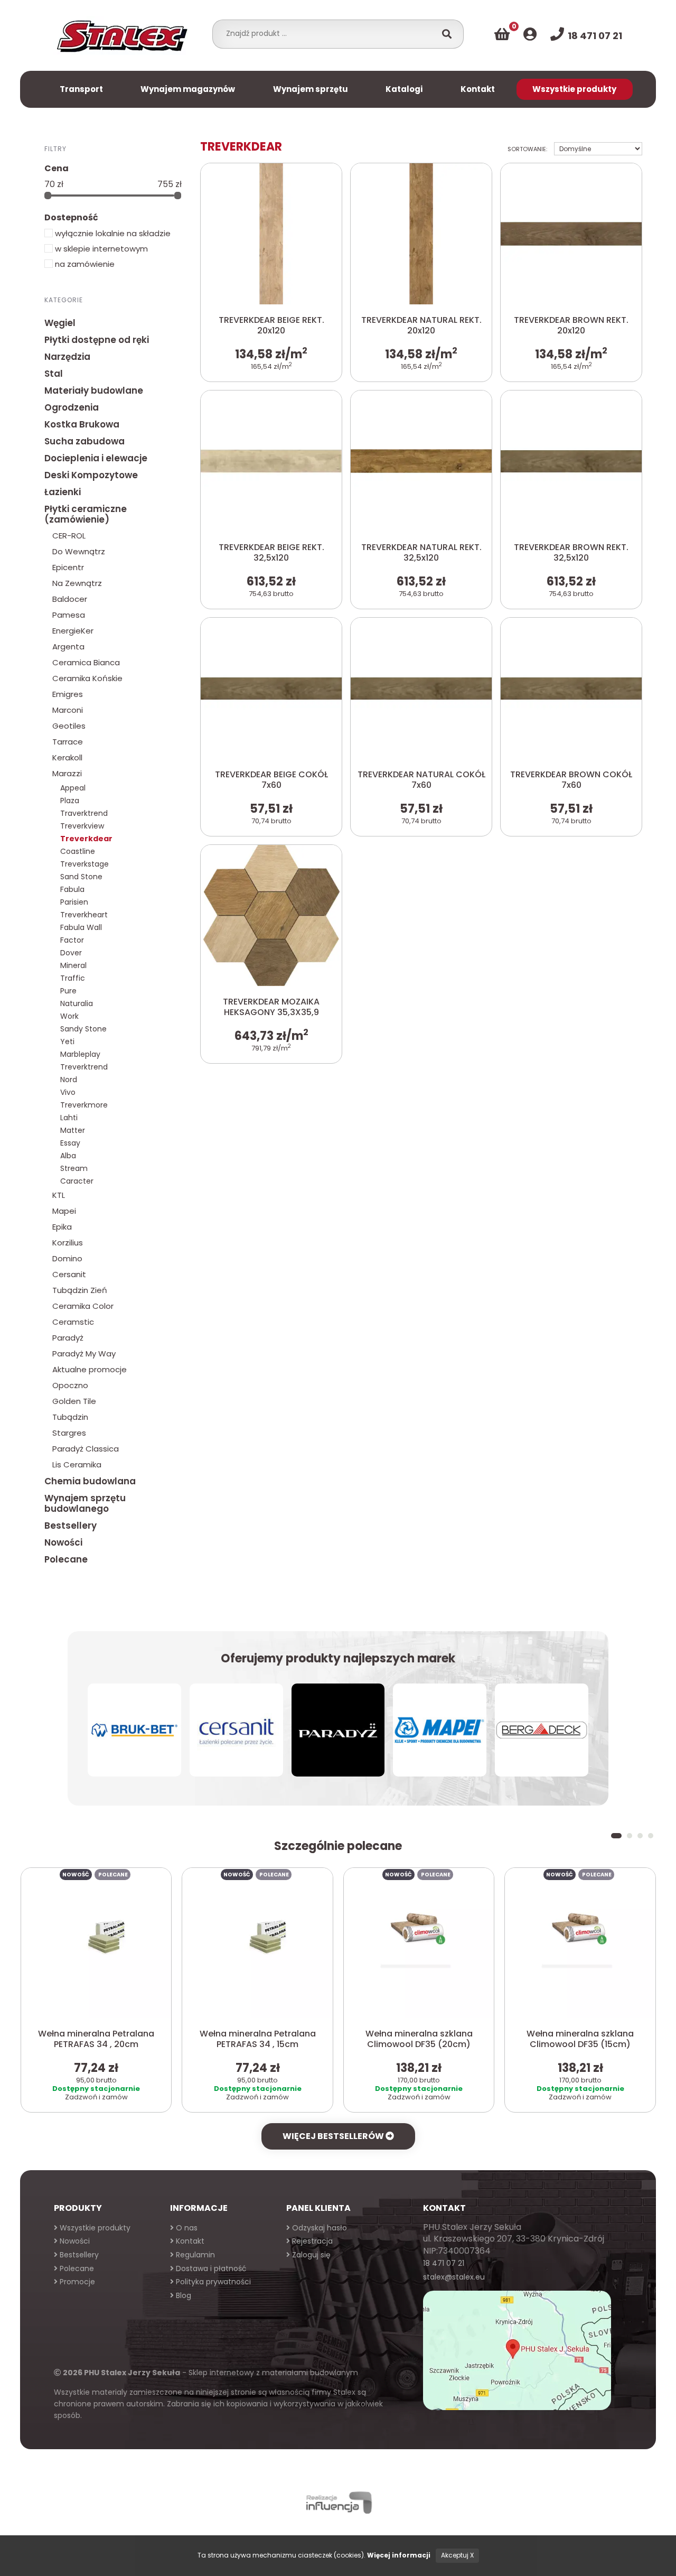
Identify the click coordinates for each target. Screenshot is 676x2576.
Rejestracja (311, 2241)
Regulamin (194, 2255)
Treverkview (82, 826)
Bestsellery (71, 1526)
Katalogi (404, 89)
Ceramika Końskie (87, 678)
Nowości (63, 1542)
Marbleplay (80, 1054)
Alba (68, 1156)
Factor (72, 940)
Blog (182, 2295)
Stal (54, 374)
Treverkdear (86, 839)
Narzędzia (67, 357)
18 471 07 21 (444, 2263)
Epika (62, 1227)
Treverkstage (84, 864)
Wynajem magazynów (188, 89)
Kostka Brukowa (82, 424)
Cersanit (69, 1274)
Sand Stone (81, 877)
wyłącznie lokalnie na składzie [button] (112, 233)
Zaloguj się (310, 2255)
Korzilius (68, 1243)
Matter (73, 1130)
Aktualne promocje (90, 1369)
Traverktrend (84, 813)
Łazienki (63, 492)
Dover (71, 953)
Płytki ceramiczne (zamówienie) (86, 514)
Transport (81, 89)
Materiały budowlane (94, 390)
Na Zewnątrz (77, 583)
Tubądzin (70, 1417)
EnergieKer (73, 631)
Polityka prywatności (212, 2282)
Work (69, 1016)
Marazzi (67, 773)
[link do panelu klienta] (530, 34)
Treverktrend (84, 1067)
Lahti (69, 1118)
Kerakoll (67, 757)
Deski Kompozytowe (91, 475)
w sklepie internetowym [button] (100, 249)
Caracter (77, 1181)
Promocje (76, 2282)
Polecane (66, 1559)
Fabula (72, 889)
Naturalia (77, 1003)
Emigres (68, 694)
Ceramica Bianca (86, 662)
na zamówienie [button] (84, 264)
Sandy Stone (83, 1029)
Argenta (68, 647)
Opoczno (70, 1385)
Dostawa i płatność (210, 2268)
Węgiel (60, 323)
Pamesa (69, 615)
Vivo (68, 1092)
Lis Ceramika (77, 1464)
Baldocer (70, 599)
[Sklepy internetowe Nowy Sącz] (338, 2503)
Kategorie (64, 300)
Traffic (73, 978)
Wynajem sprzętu (311, 89)
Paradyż (68, 1338)
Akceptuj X (457, 2555)
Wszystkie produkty (574, 89)
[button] (616, 1836)
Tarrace (68, 742)
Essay (70, 1143)
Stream (74, 1168)
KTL (59, 1195)
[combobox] (327, 33)
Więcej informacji (399, 2555)
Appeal (73, 788)
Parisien (74, 902)
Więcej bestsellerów (334, 2136)
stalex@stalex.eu (454, 2277)
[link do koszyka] (502, 34)
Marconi (68, 710)
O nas (186, 2228)
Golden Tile (74, 1401)
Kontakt (478, 89)
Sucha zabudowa (84, 441)
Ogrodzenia (72, 407)
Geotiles (69, 726)
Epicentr (68, 567)
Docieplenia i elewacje (96, 458)
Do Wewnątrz (79, 551)
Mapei (64, 1211)
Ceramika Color (83, 1306)
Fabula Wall (81, 927)
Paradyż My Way (84, 1354)
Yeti (67, 1041)
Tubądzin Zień (80, 1290)
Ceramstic (73, 1322)
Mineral (73, 965)
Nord (69, 1080)
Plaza (70, 801)
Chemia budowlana (90, 1481)
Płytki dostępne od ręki (97, 340)
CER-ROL (69, 536)
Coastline (78, 851)
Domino (67, 1258)
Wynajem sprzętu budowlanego (85, 1503)
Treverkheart (84, 915)
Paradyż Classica (86, 1449)
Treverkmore (84, 1105)
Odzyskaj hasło (318, 2228)
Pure (68, 991)
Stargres (69, 1433)
